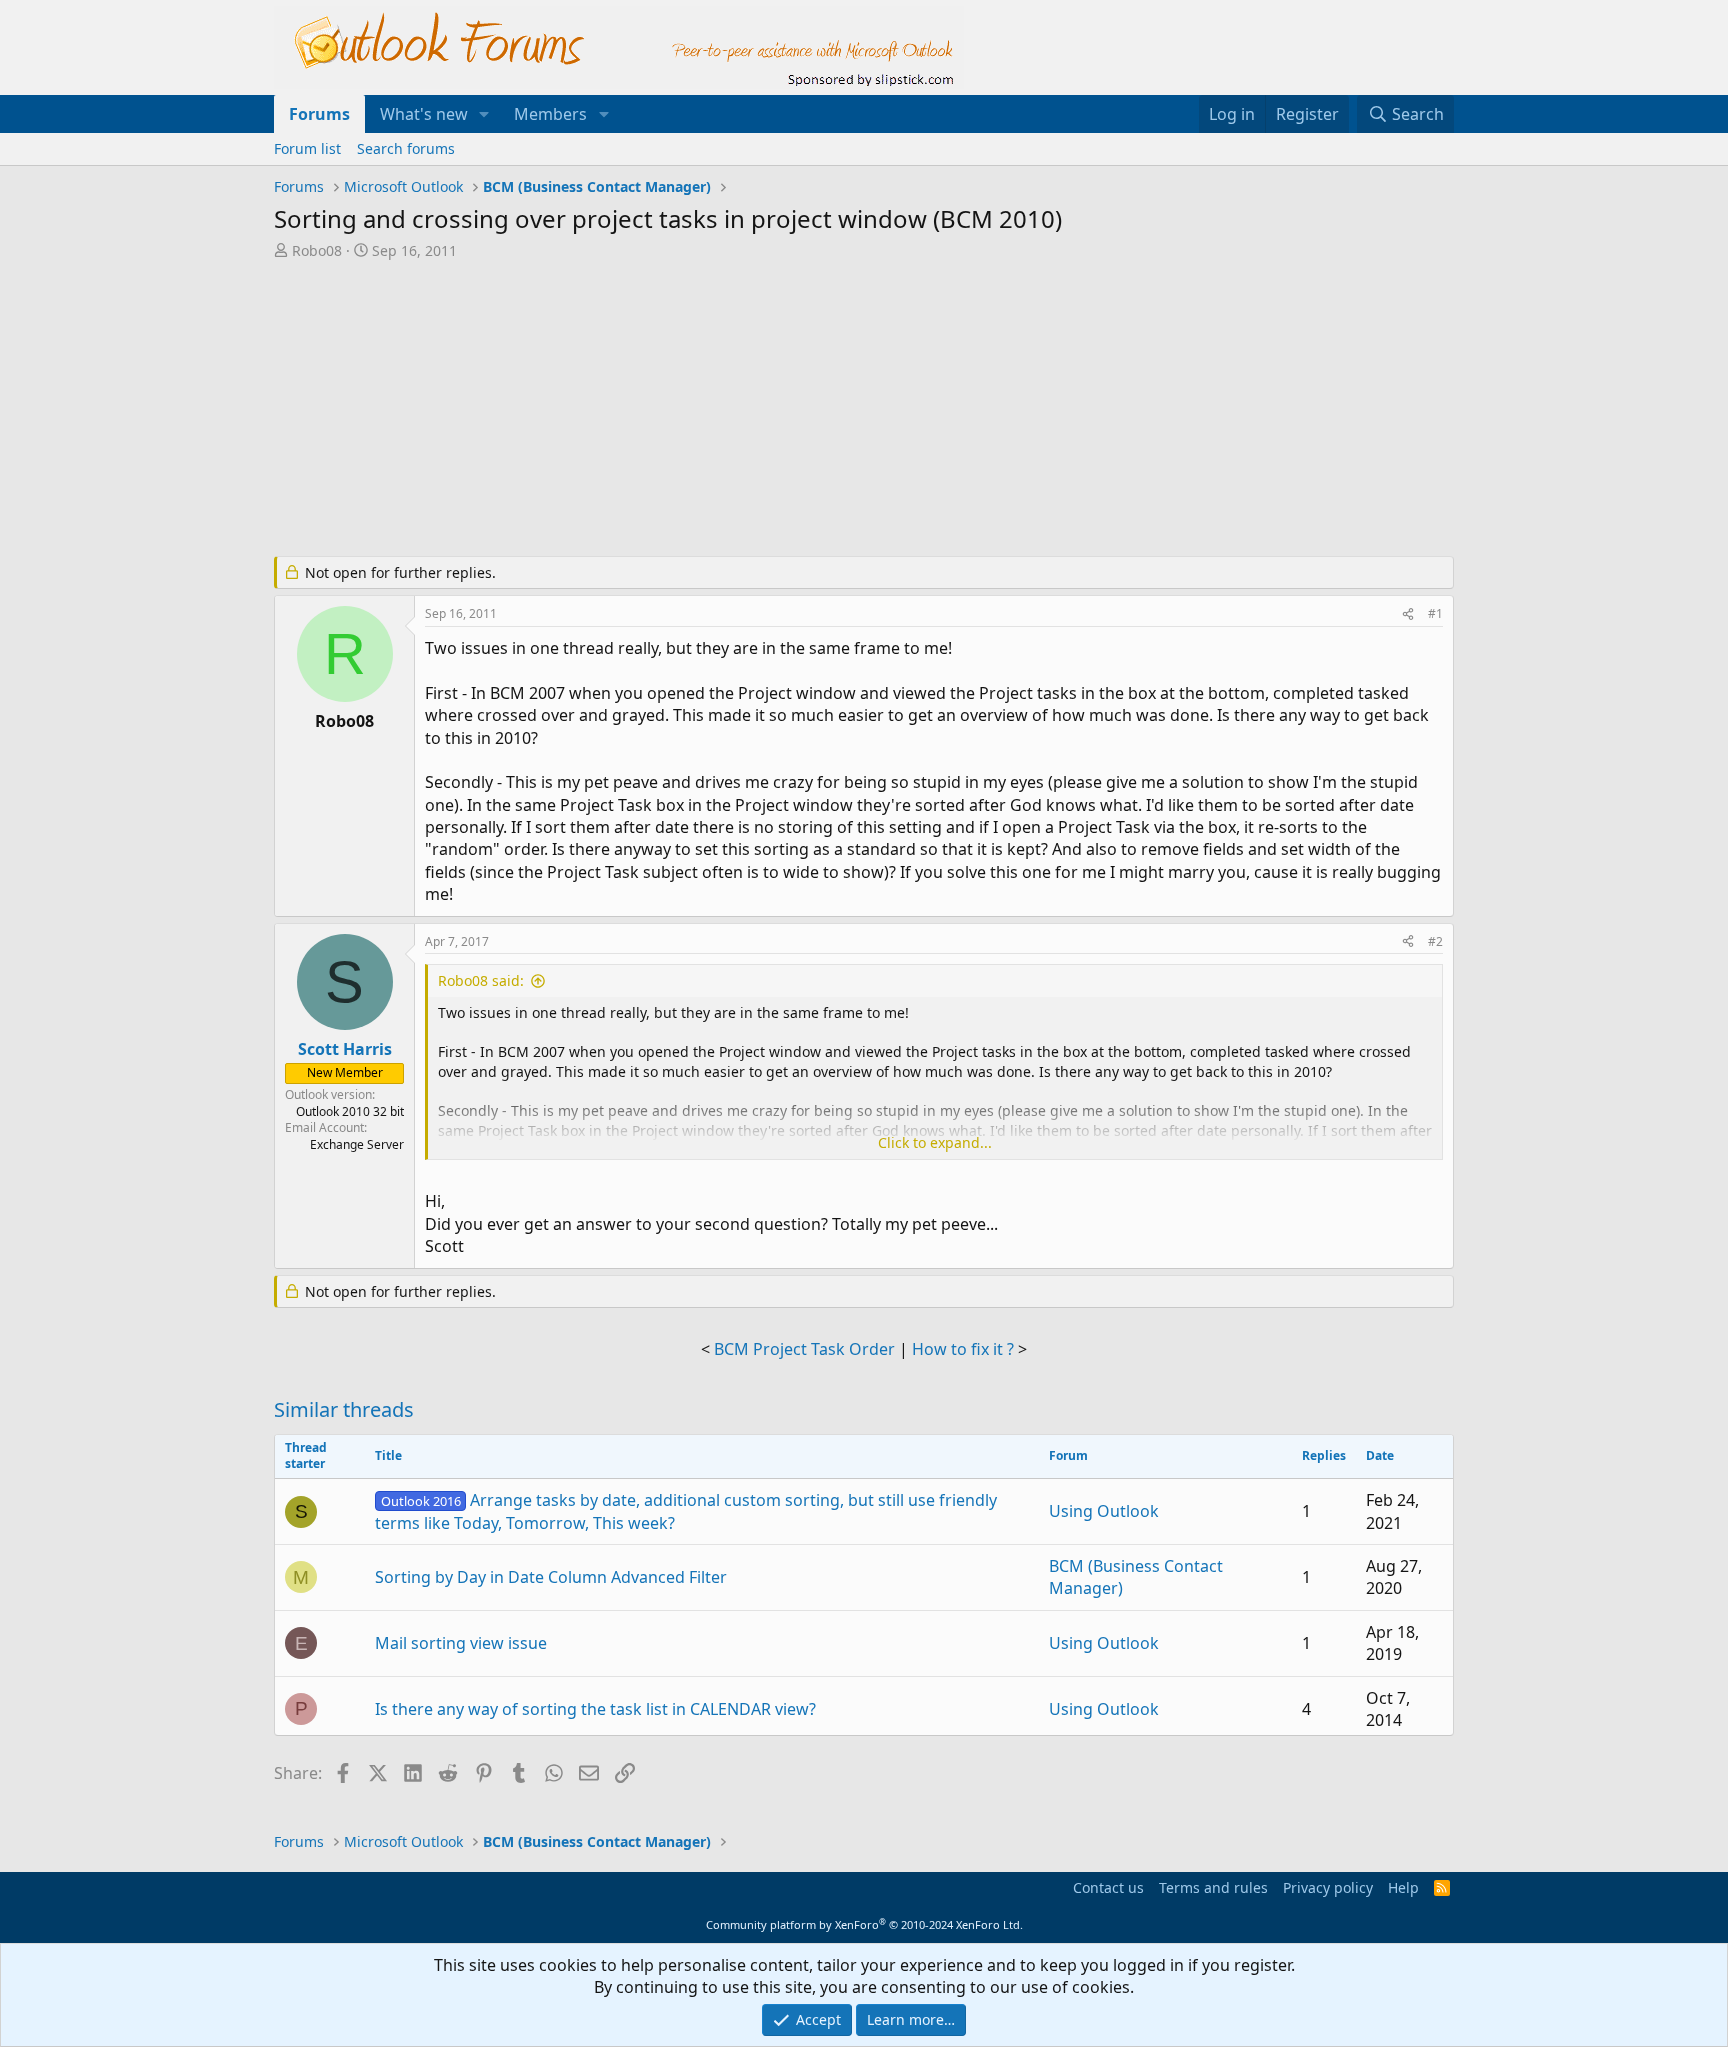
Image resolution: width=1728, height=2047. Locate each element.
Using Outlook (1104, 1511)
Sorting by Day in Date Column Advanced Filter (551, 1577)
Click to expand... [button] (935, 1142)
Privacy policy (1328, 1887)
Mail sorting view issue (461, 1643)
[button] (484, 114)
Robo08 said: (481, 980)
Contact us (1108, 1887)
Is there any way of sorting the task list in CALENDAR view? (595, 1709)
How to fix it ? (963, 1349)
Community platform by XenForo (864, 1924)
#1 (1435, 613)
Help (1403, 1887)
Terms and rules (1213, 1887)
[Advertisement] (759, 410)
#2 (1435, 941)
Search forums (406, 148)
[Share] (1408, 614)
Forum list (307, 148)
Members (550, 114)
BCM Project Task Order (804, 1349)
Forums (319, 114)
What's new (424, 114)
